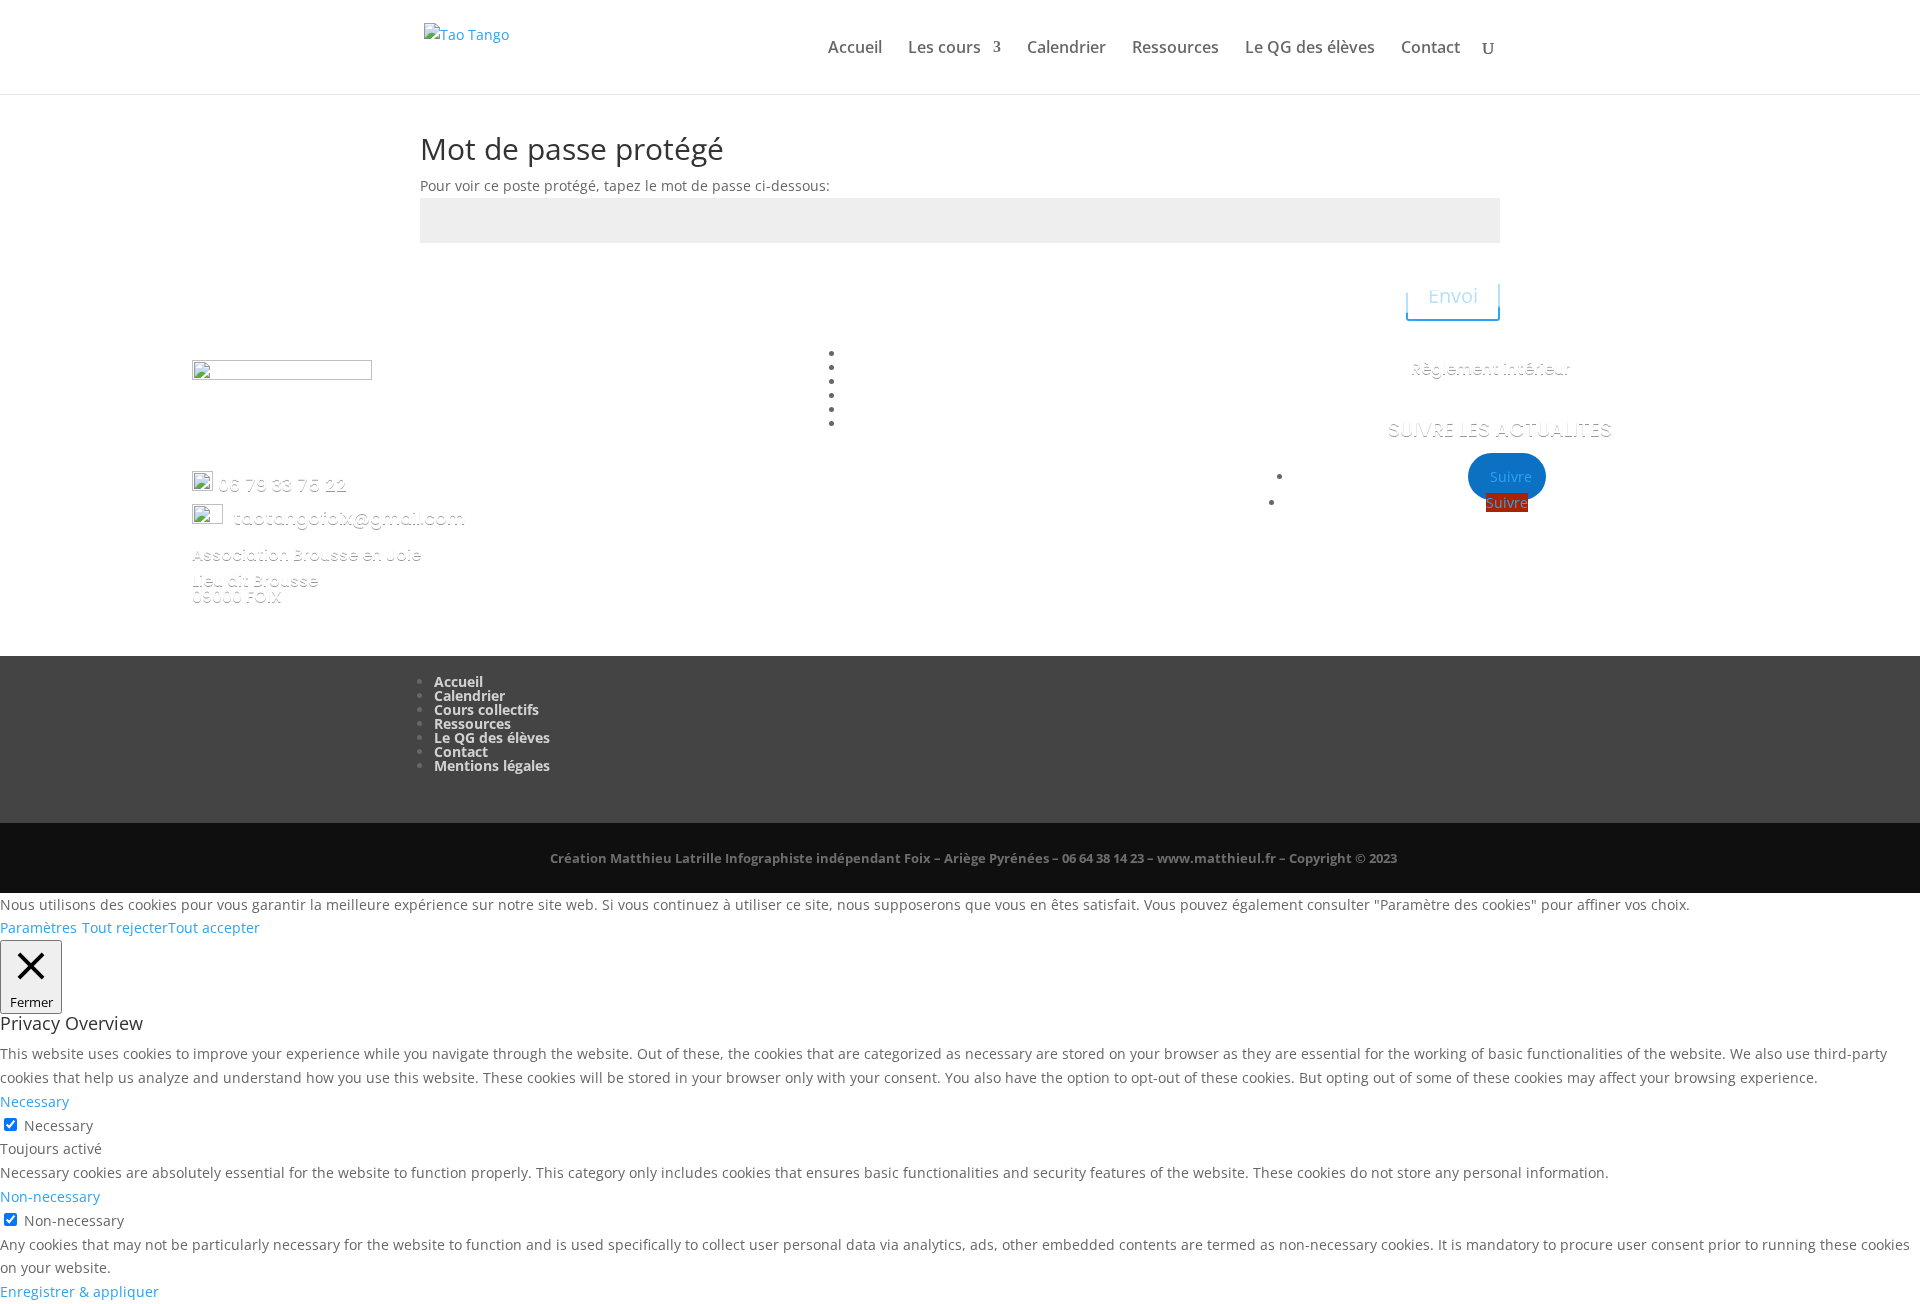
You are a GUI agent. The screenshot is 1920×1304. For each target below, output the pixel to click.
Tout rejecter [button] (125, 927)
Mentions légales (492, 765)
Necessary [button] (34, 1101)
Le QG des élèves (1310, 49)
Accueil (855, 49)
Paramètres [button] (38, 927)
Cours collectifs (486, 709)
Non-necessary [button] (50, 1196)
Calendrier (1066, 49)
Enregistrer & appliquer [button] (79, 1291)
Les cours (944, 49)
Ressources (1175, 49)
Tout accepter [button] (214, 927)
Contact (1430, 49)
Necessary (58, 1125)
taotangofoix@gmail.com (349, 517)
